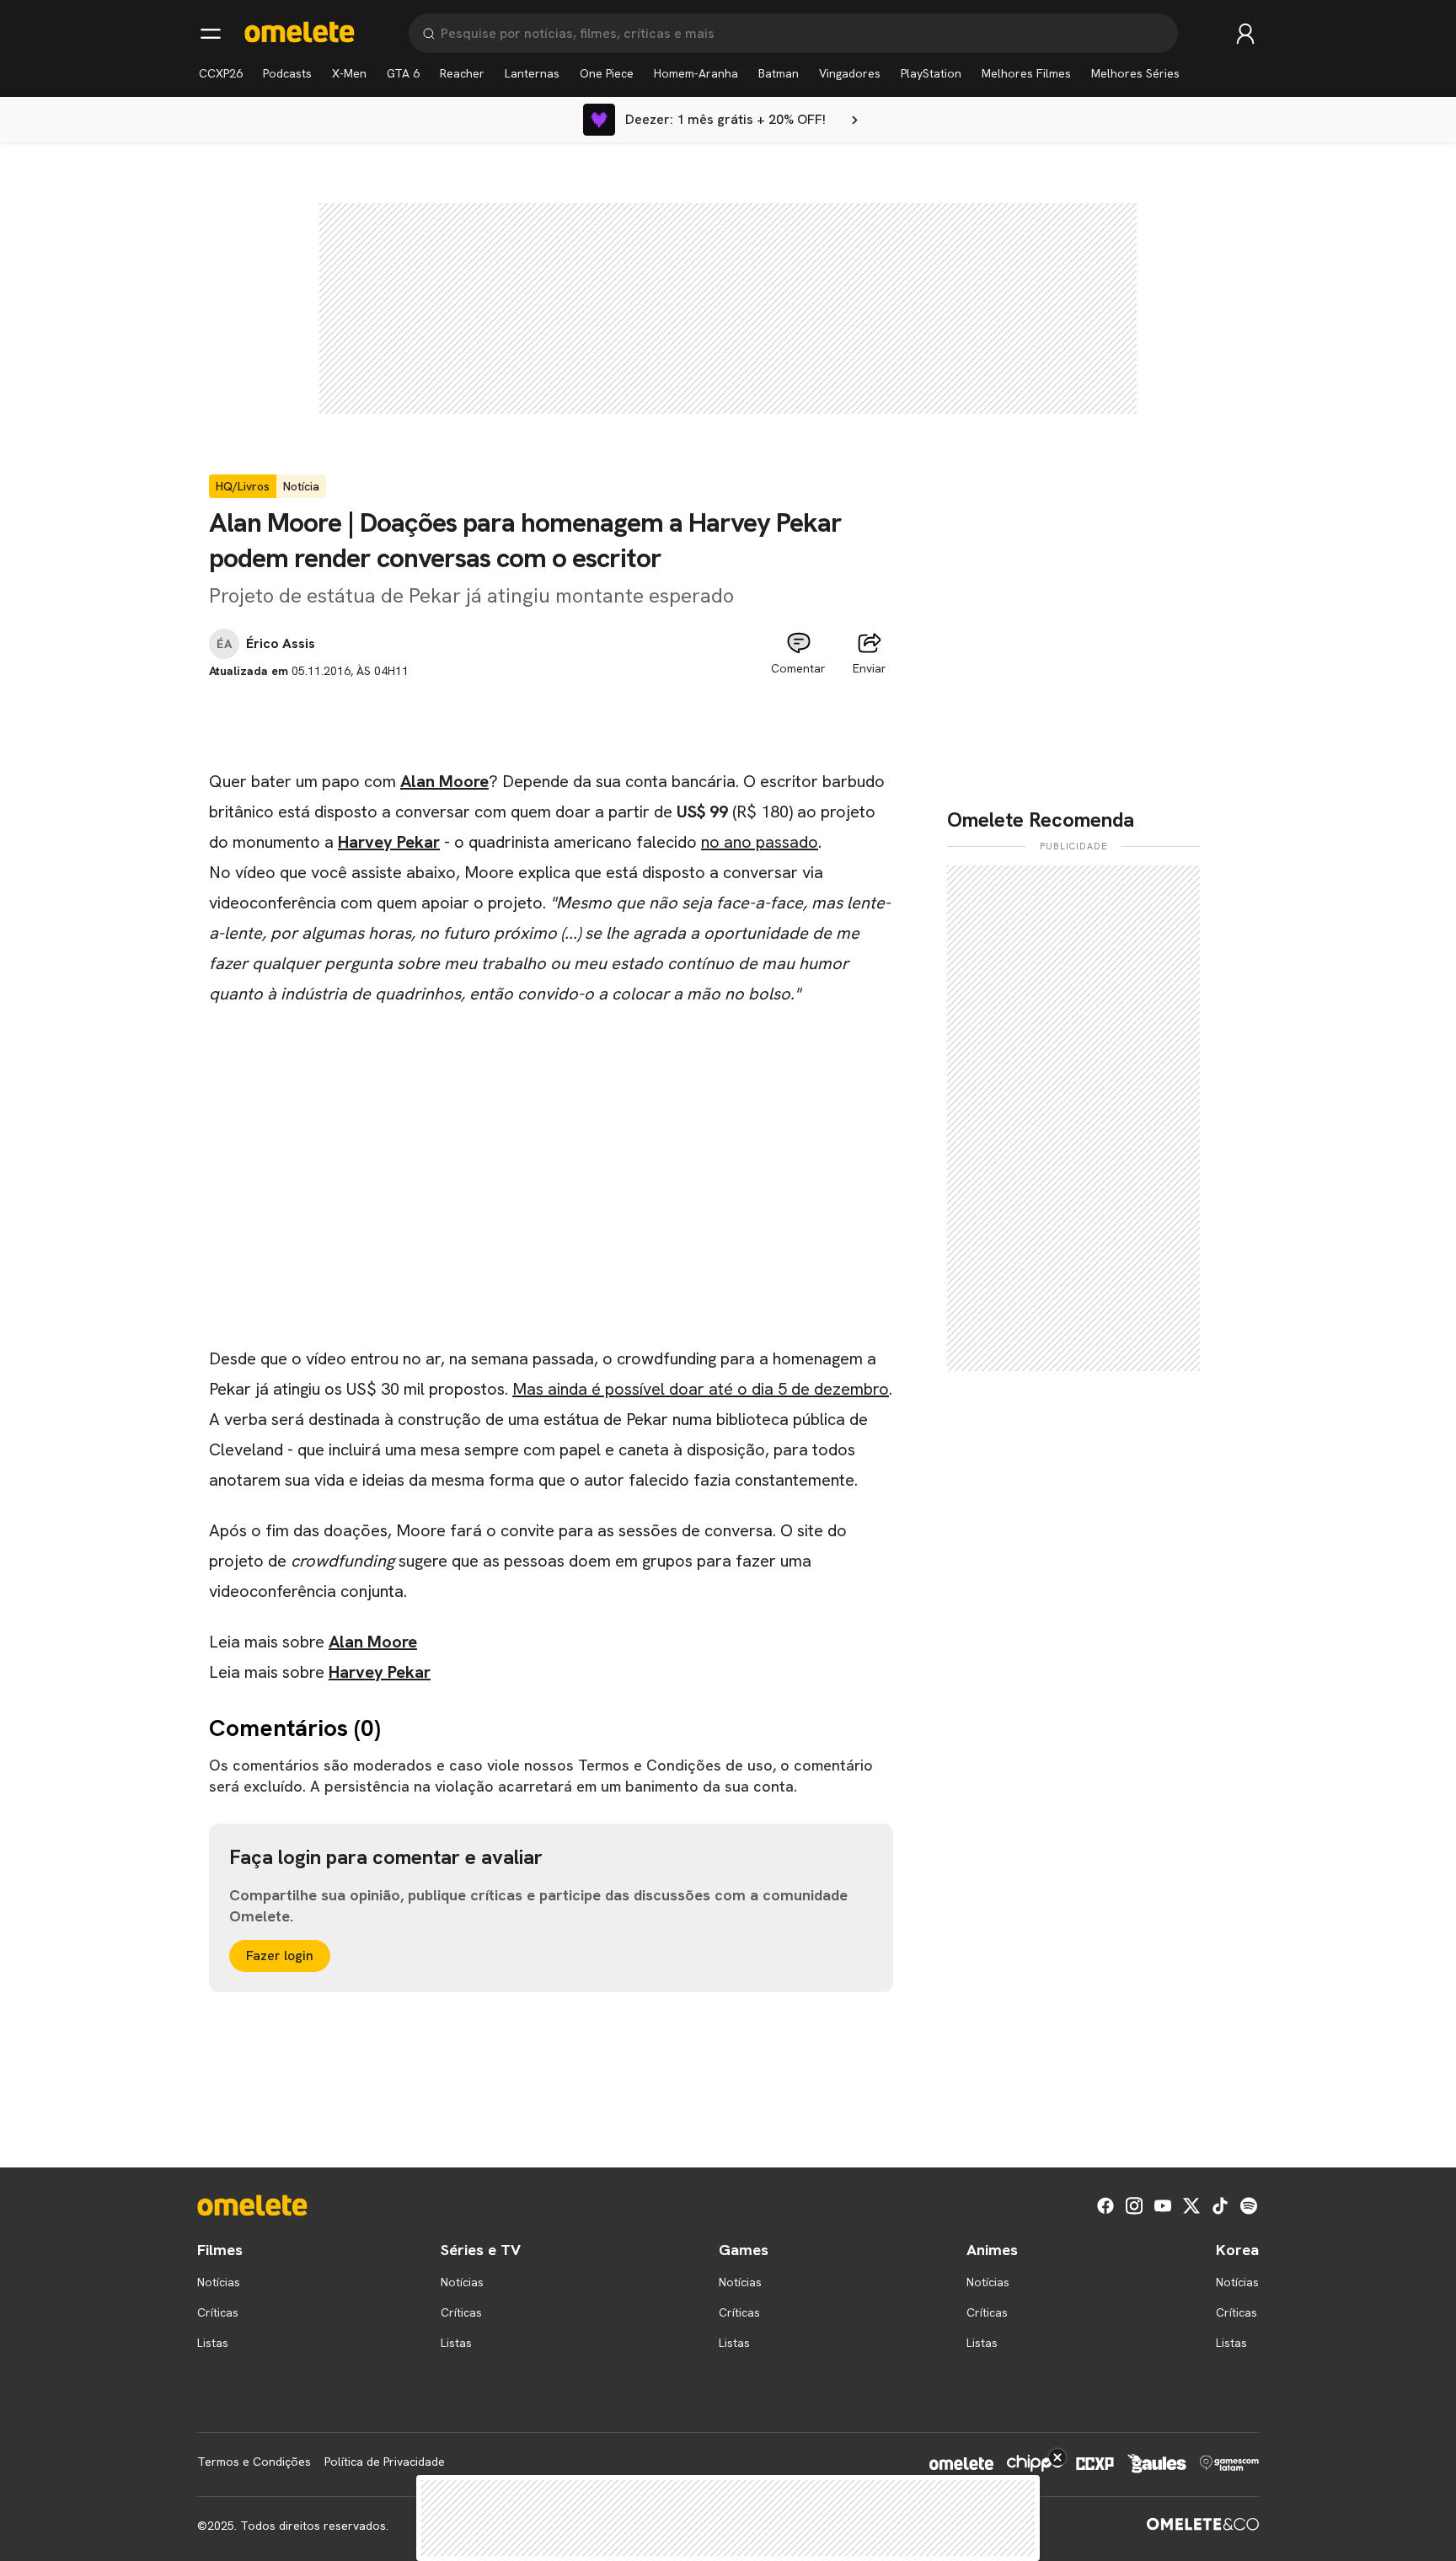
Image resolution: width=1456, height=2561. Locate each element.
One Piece (607, 73)
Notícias (219, 2282)
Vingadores (850, 73)
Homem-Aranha (696, 73)
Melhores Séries (1135, 73)
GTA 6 (403, 73)
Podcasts (287, 73)
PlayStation (931, 73)
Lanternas (532, 73)
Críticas (218, 2312)
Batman (779, 73)
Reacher (462, 73)
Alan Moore (444, 781)
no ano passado (760, 842)
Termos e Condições (254, 2462)
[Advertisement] (551, 718)
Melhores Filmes (1026, 73)
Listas (213, 2343)
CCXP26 (221, 73)
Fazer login (280, 1956)
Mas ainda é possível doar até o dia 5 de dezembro (701, 1389)
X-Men (349, 73)
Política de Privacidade (385, 2462)
